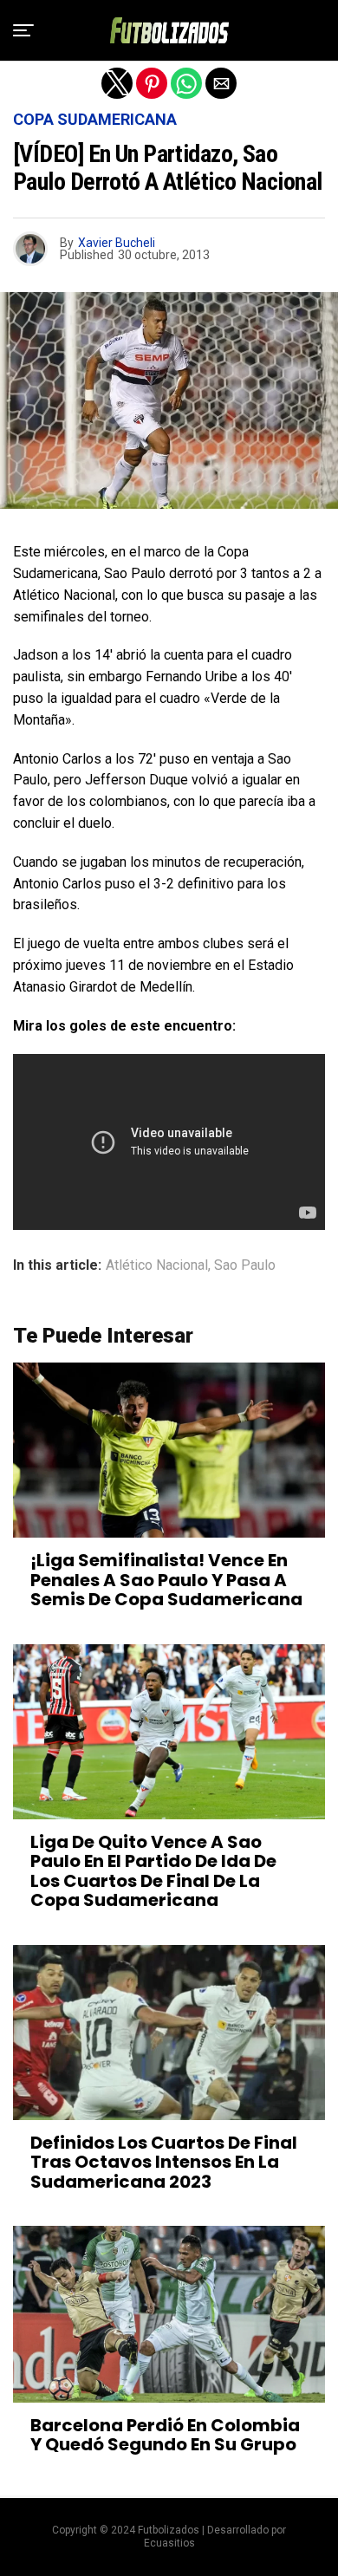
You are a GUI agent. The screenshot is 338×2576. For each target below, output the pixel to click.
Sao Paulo (245, 1265)
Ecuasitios (169, 2543)
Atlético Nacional (157, 1265)
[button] (23, 30)
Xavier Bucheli (117, 243)
